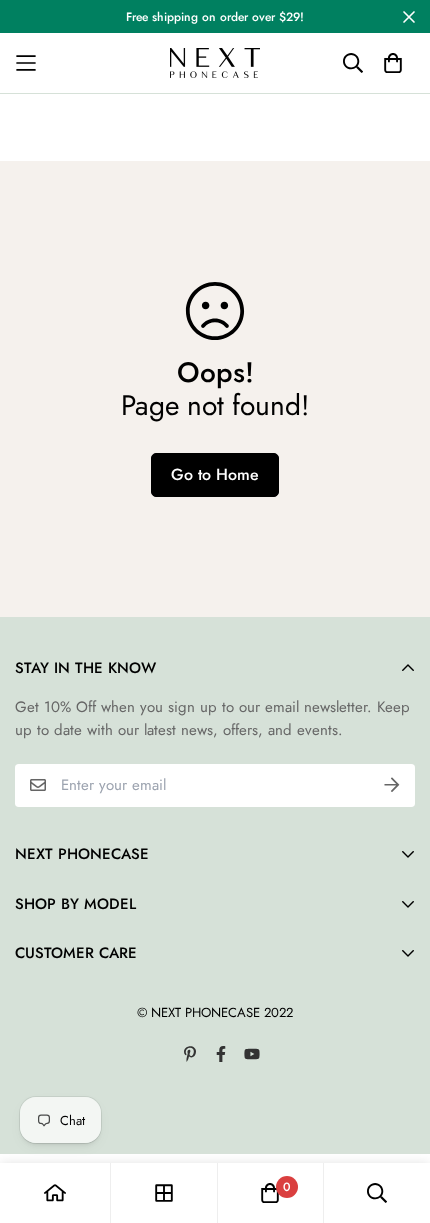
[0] (270, 1193)
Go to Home (215, 474)
